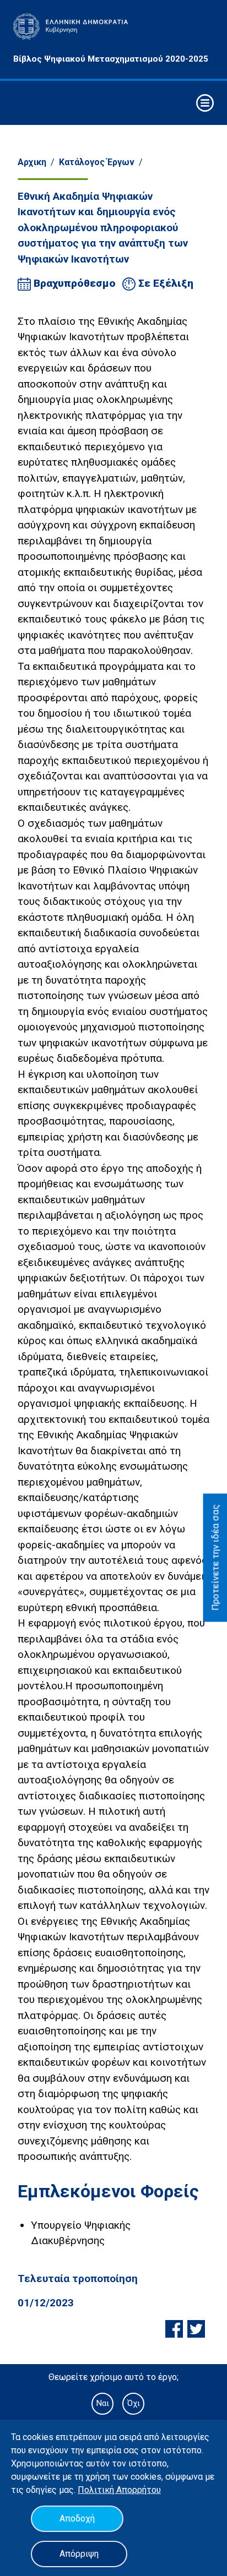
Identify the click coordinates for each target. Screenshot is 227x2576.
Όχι (134, 2403)
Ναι (102, 2403)
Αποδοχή (77, 2518)
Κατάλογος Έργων (97, 162)
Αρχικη (32, 162)
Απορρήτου (139, 2490)
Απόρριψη (79, 2554)
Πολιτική (97, 2490)
